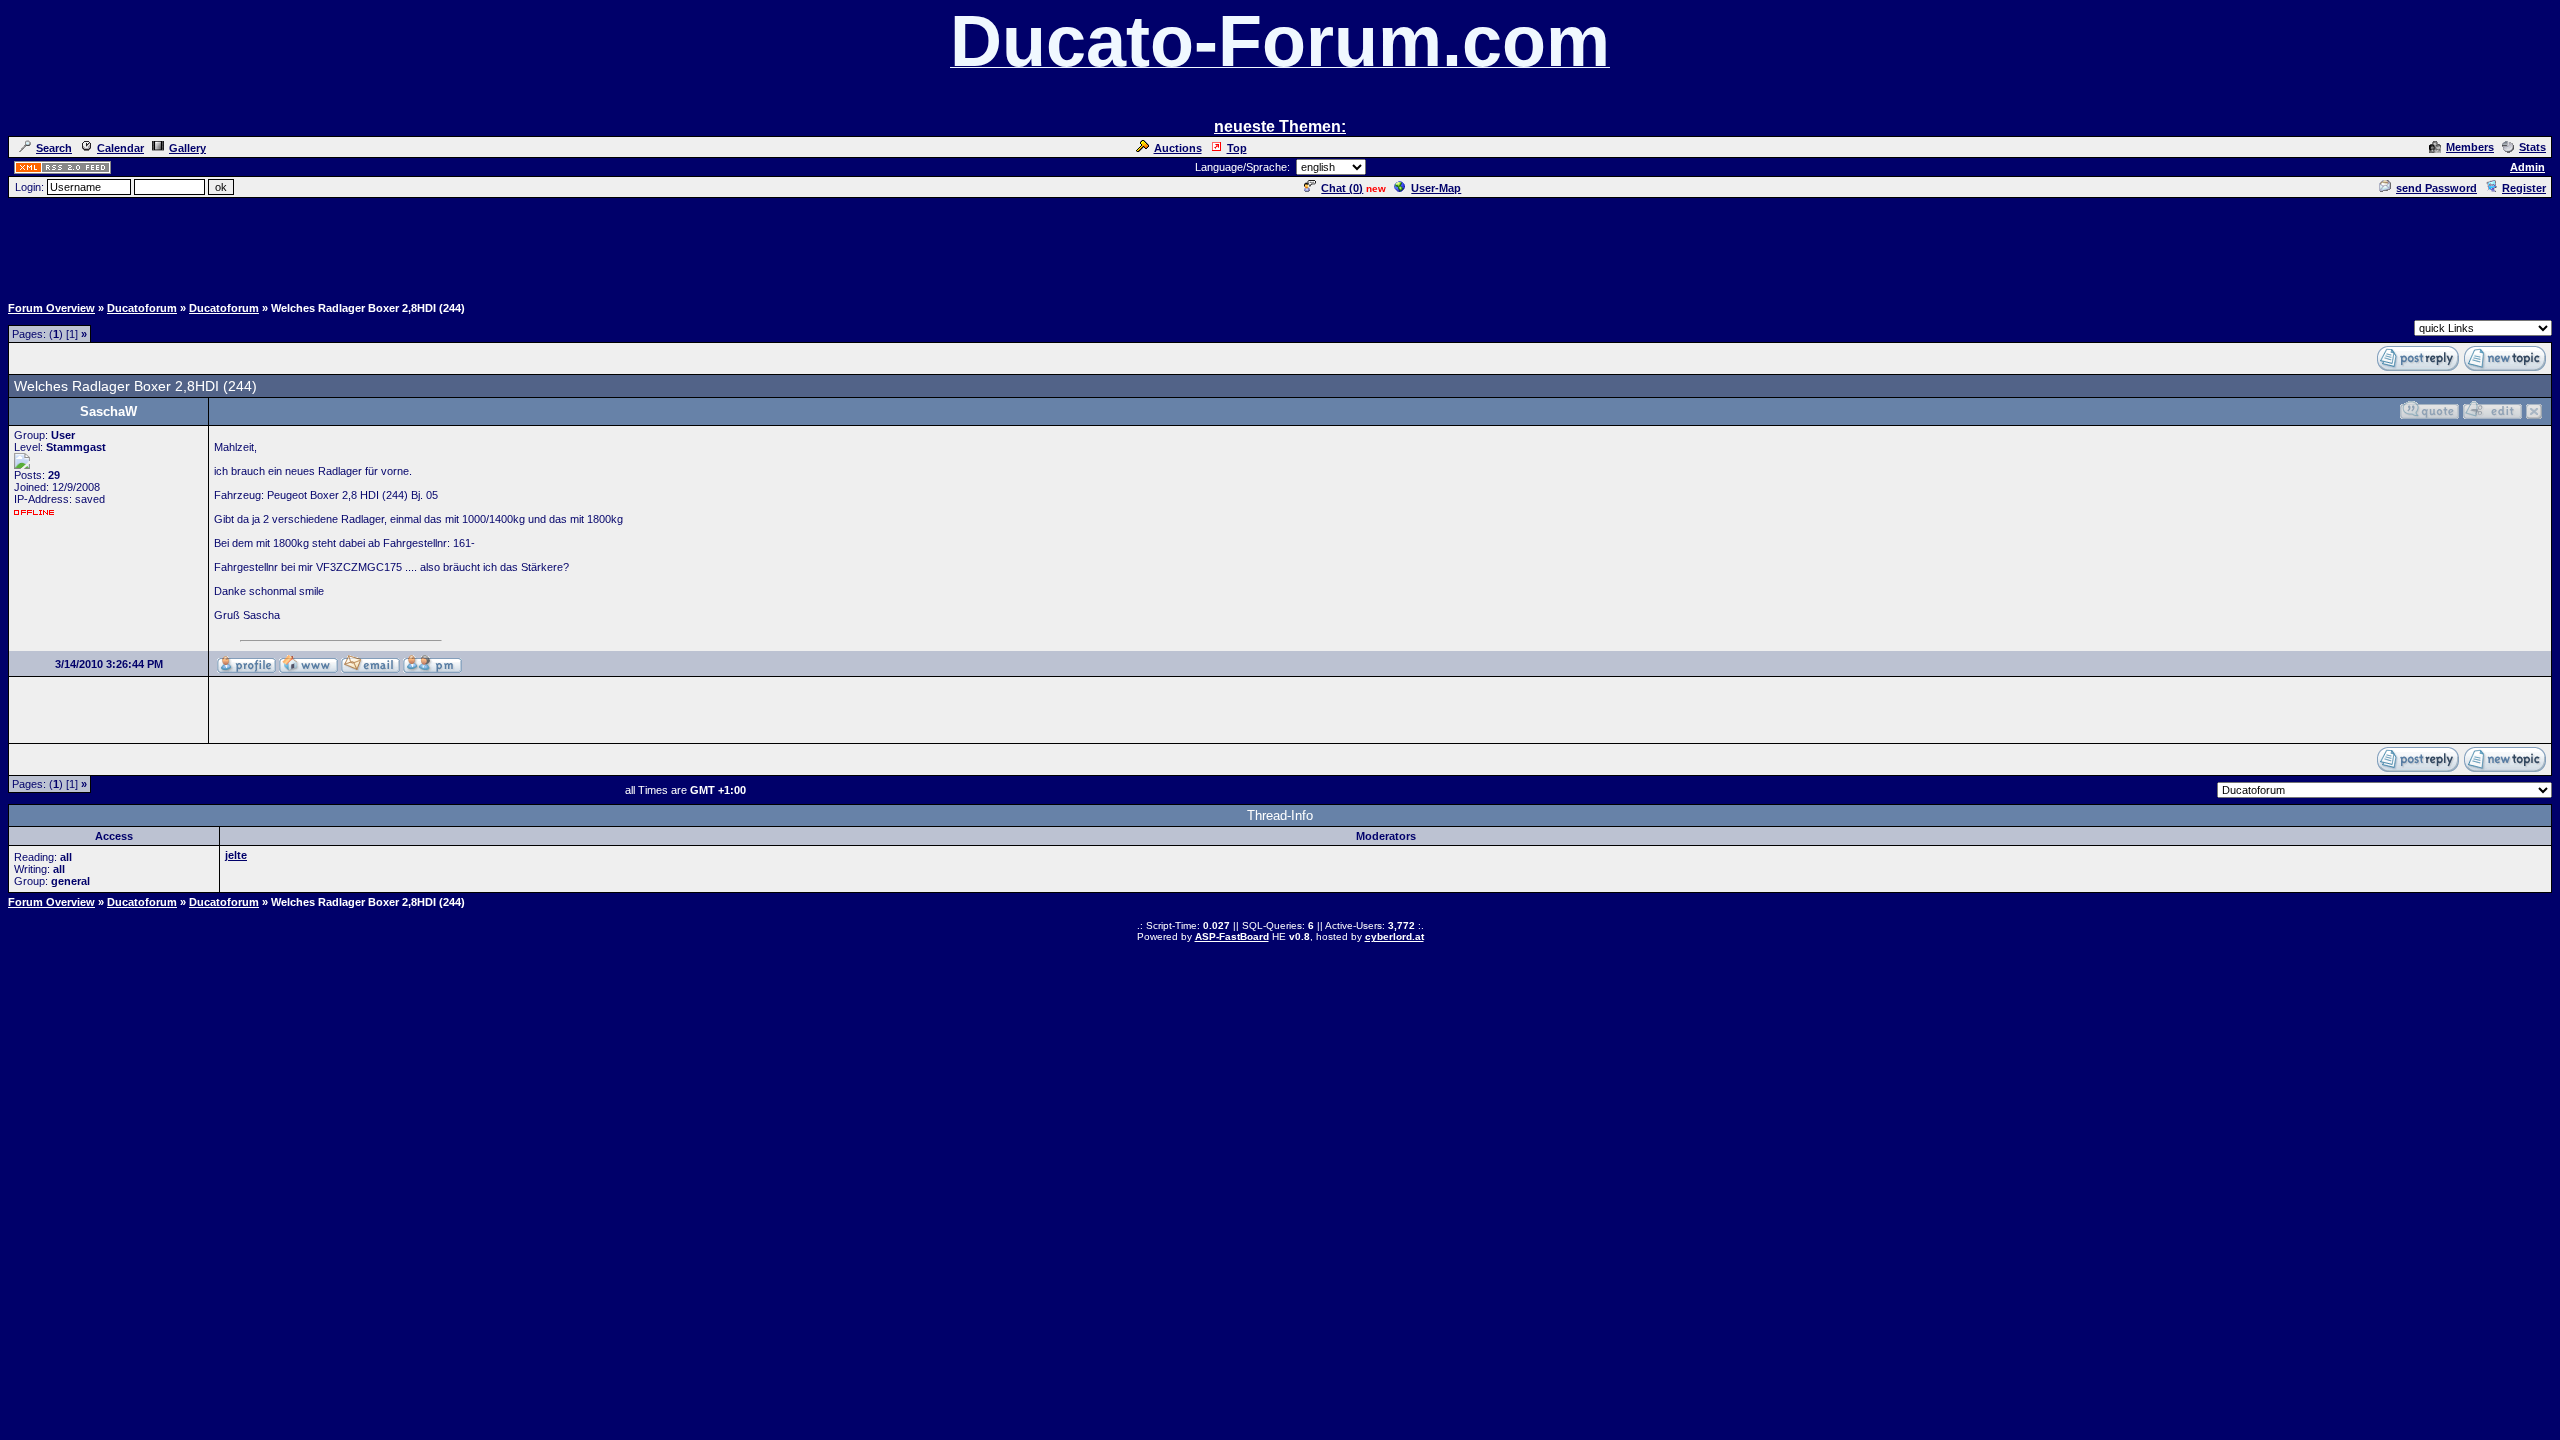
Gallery (187, 148)
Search (54, 148)
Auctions (1178, 148)
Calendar (120, 148)
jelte (236, 855)
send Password (2436, 188)
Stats (2532, 147)
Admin (2527, 167)
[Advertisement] (1280, 245)
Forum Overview (51, 308)
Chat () (1342, 188)
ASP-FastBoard (1232, 936)
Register (2524, 188)
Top (1237, 148)
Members (2470, 147)
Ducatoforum (142, 308)
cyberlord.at (1394, 936)
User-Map (1436, 188)
